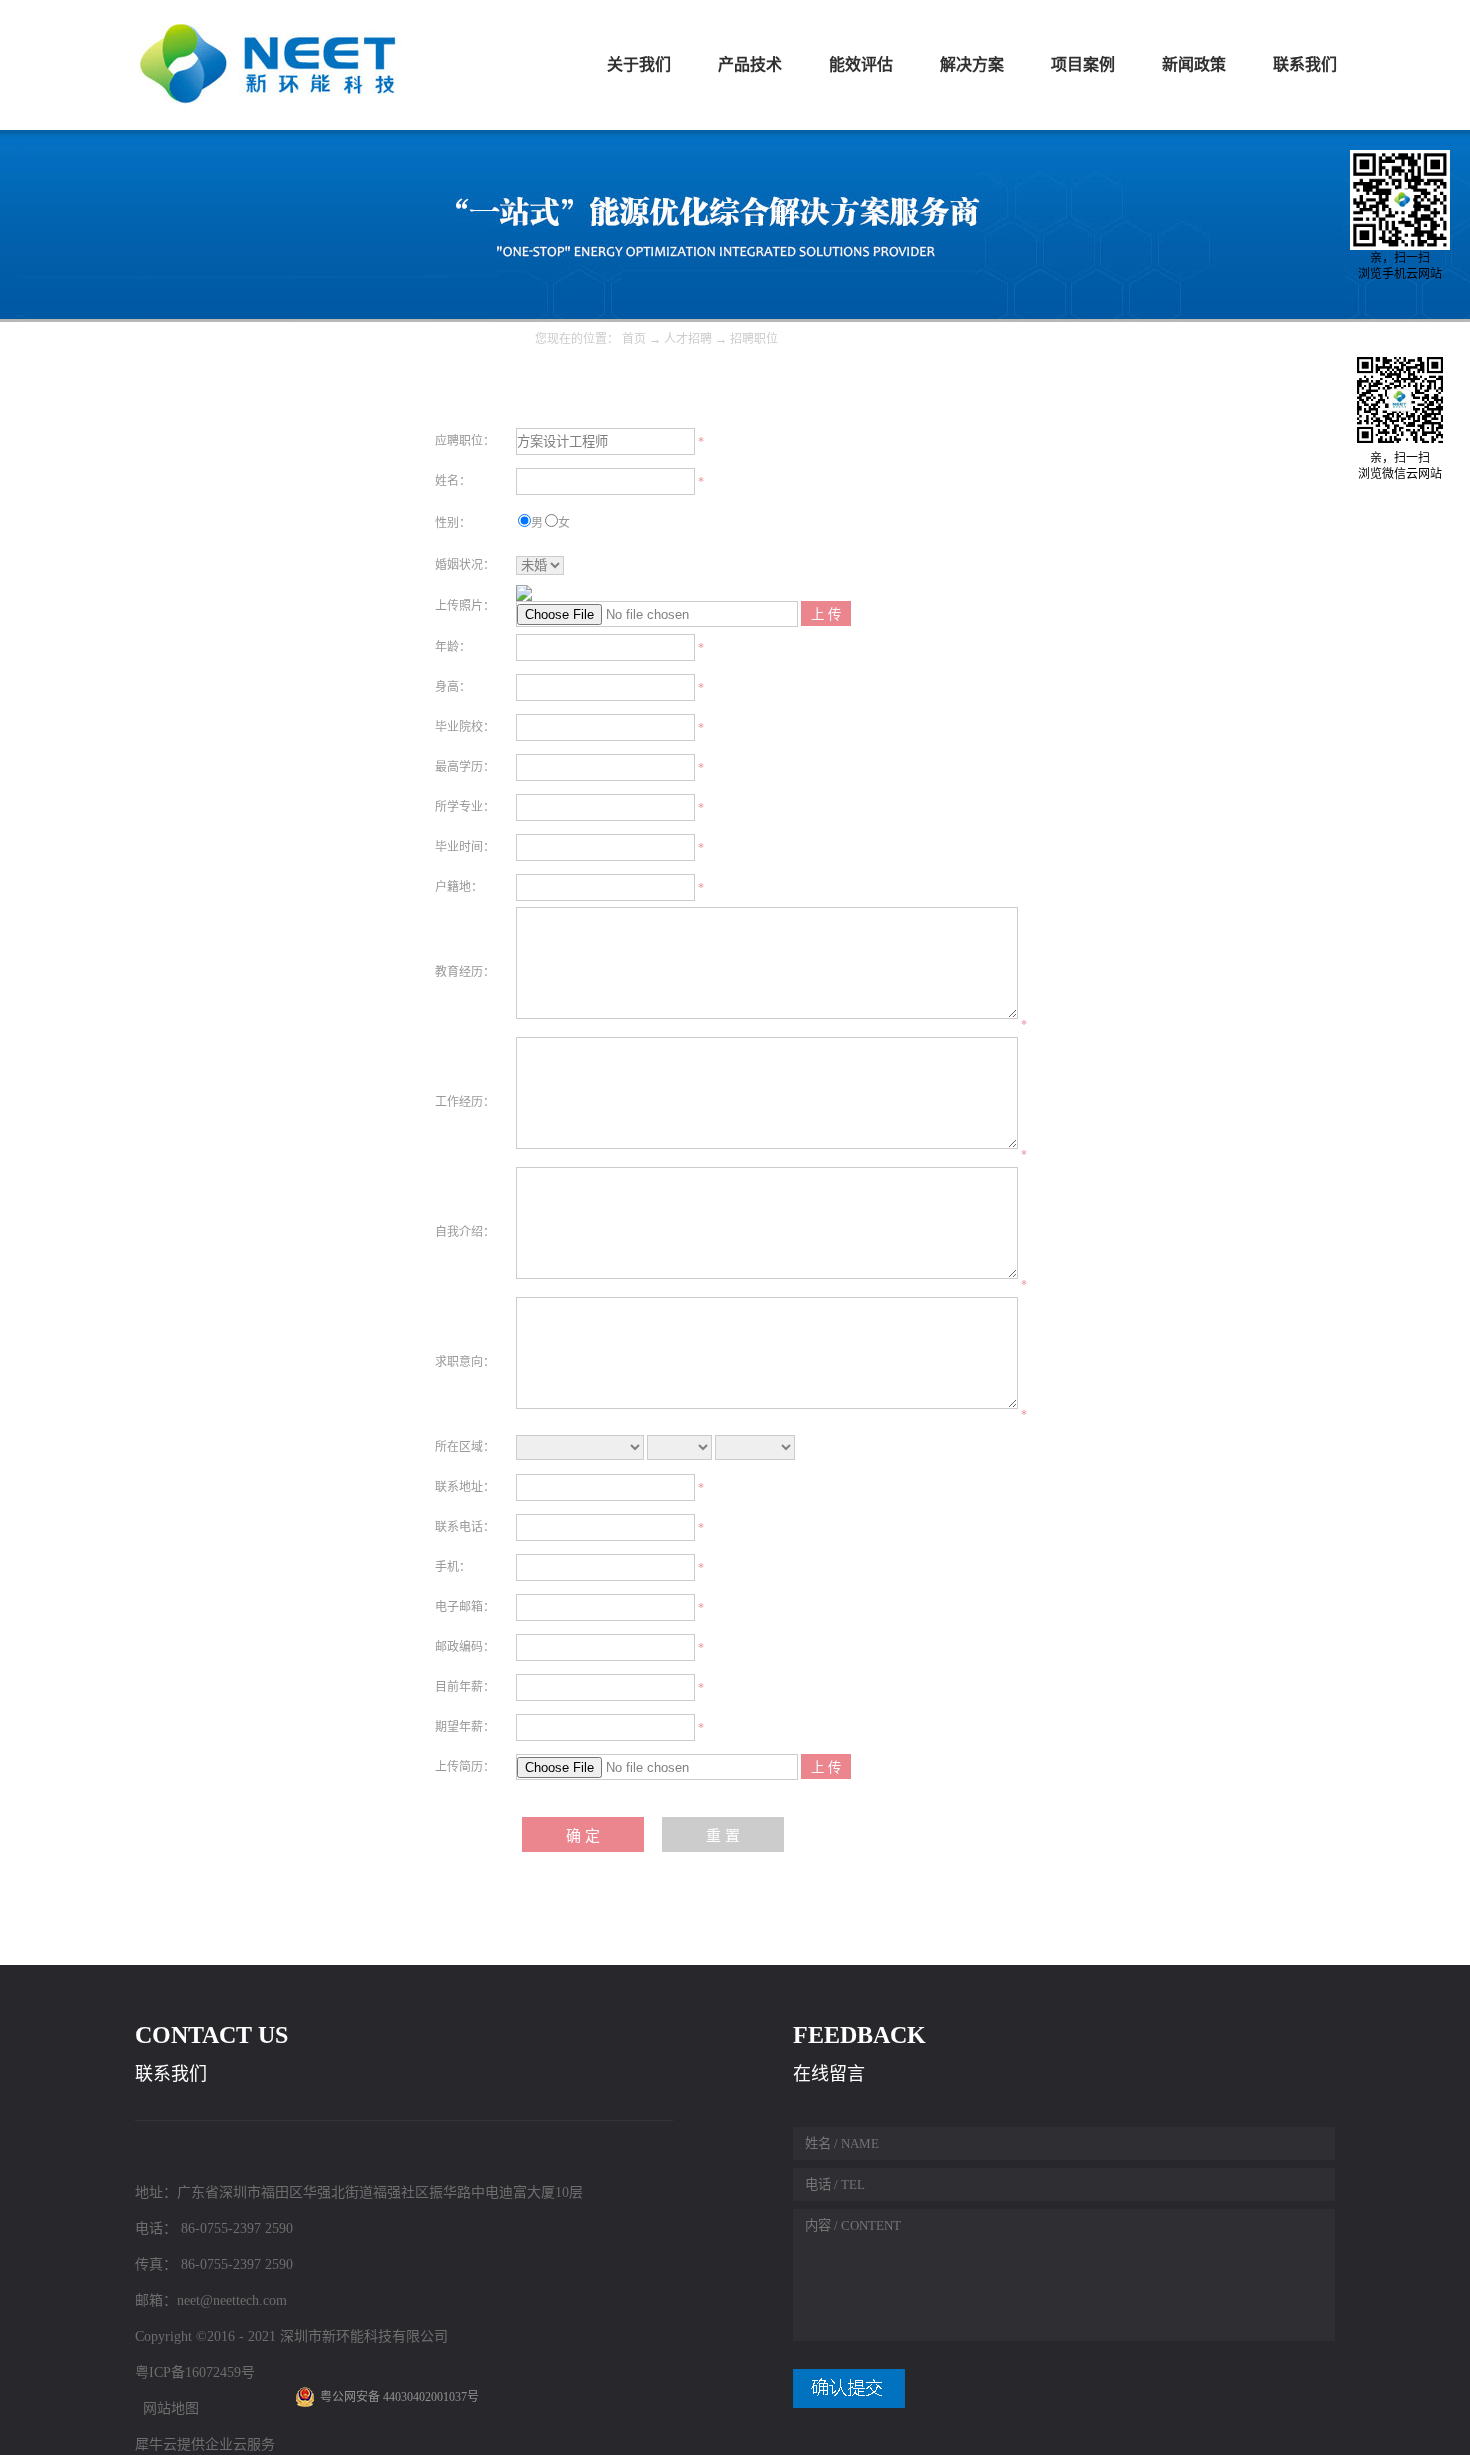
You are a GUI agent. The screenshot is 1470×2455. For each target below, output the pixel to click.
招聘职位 (754, 339)
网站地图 (167, 2408)
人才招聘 (688, 339)
